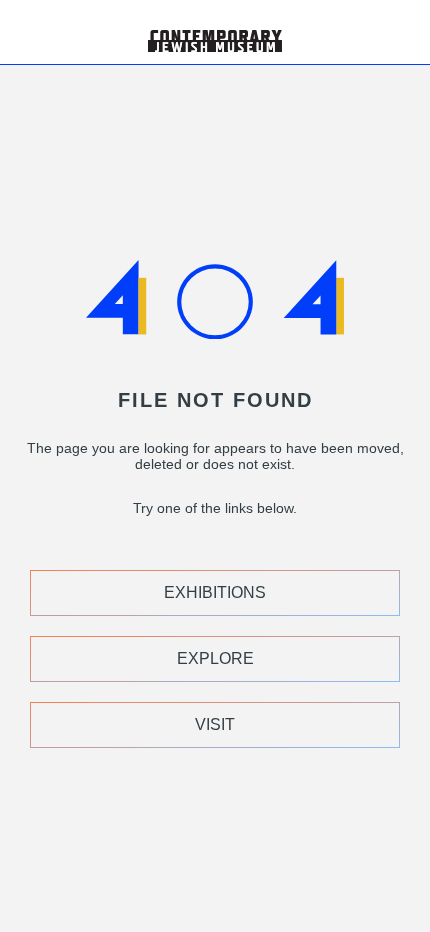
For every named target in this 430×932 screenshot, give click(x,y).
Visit (215, 724)
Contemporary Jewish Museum (206, 7)
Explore (215, 658)
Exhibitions (215, 592)
